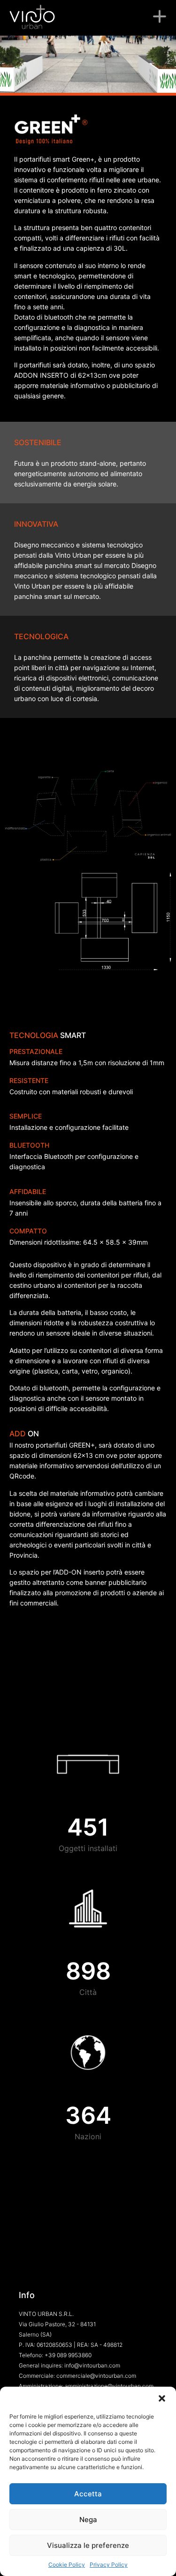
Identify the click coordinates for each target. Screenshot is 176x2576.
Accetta (88, 2494)
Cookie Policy (67, 2565)
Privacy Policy (109, 2565)
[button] (162, 2398)
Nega (88, 2520)
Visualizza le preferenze (88, 2545)
